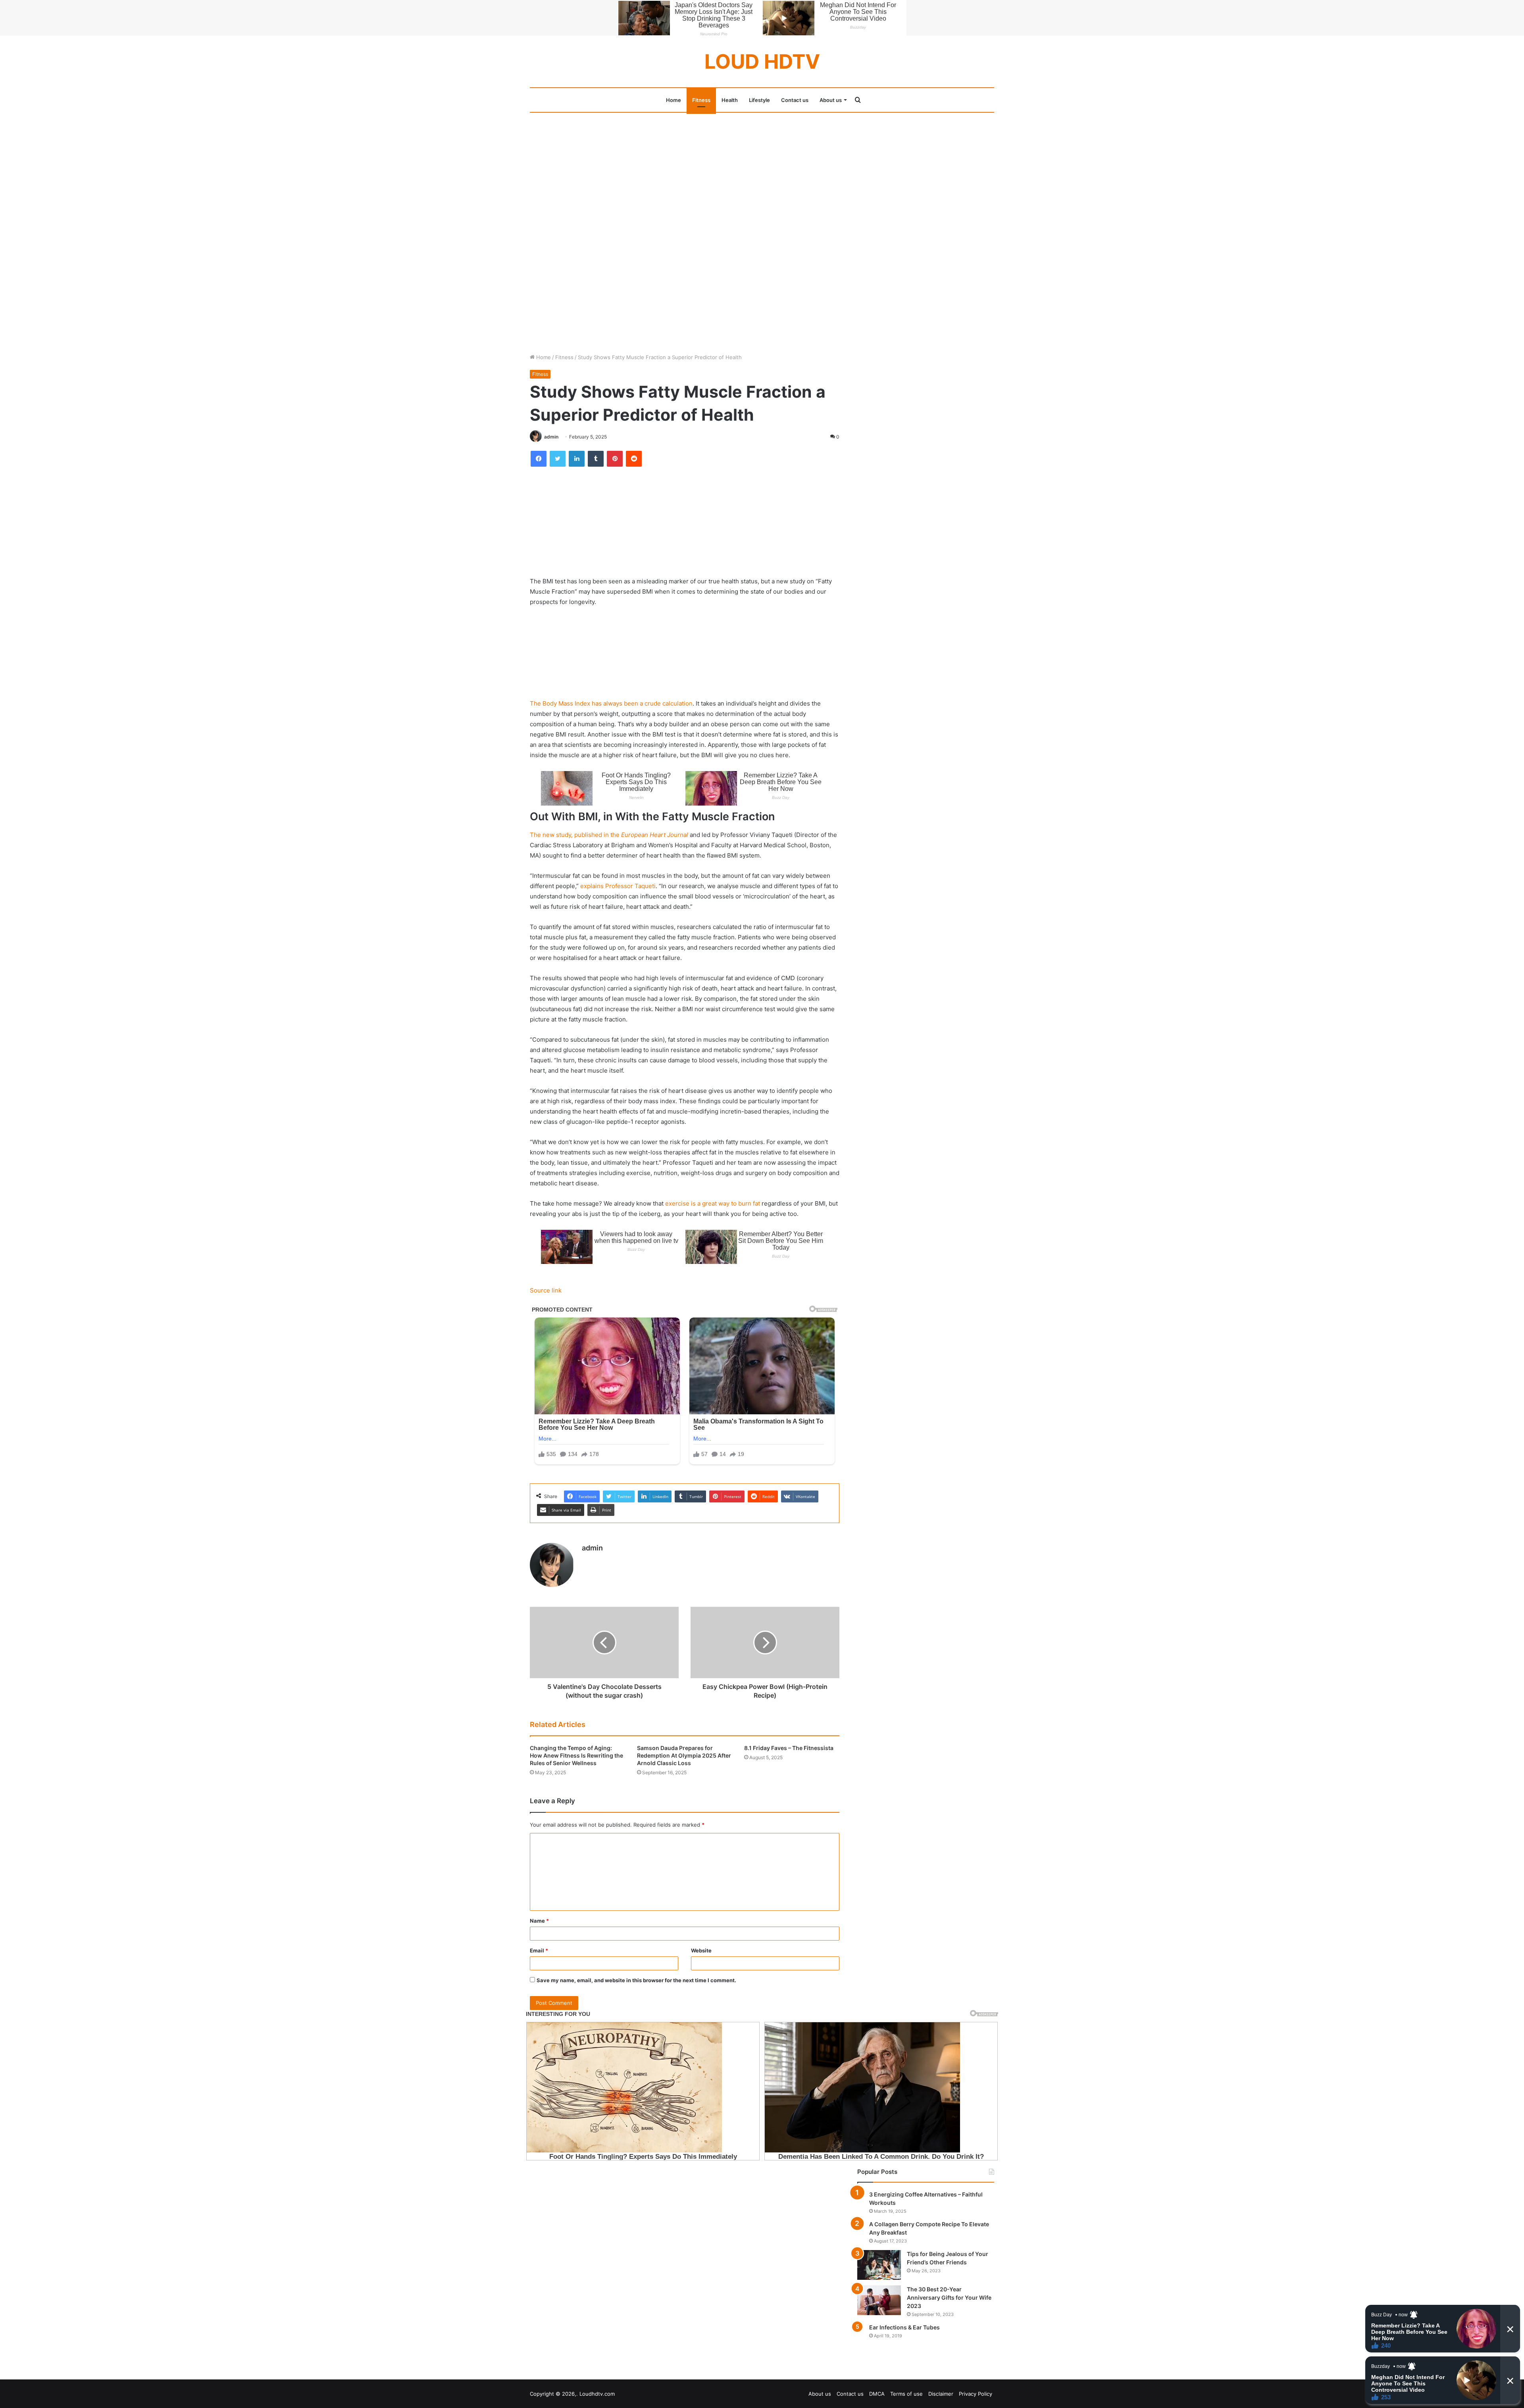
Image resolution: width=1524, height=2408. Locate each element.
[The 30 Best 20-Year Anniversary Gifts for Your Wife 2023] (879, 2300)
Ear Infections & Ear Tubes (904, 2327)
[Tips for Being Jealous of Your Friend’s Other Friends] (879, 2265)
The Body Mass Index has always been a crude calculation (611, 703)
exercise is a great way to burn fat (713, 1203)
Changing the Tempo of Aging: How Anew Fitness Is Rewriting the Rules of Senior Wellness (576, 1755)
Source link (546, 1290)
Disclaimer (941, 2394)
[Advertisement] (762, 171)
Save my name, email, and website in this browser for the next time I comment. (636, 1980)
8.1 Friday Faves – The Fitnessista (789, 1748)
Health (730, 100)
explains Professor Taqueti (618, 886)
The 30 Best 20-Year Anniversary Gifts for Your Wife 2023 (949, 2297)
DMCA (877, 2394)
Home (673, 100)
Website (701, 1950)
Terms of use (906, 2394)
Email (539, 1950)
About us (831, 100)
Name (539, 1921)
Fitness (701, 100)
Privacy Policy (976, 2394)
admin (551, 437)
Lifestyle (759, 100)
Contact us (795, 100)
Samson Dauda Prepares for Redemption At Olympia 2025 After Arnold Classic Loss (684, 1755)
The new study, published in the (609, 835)
